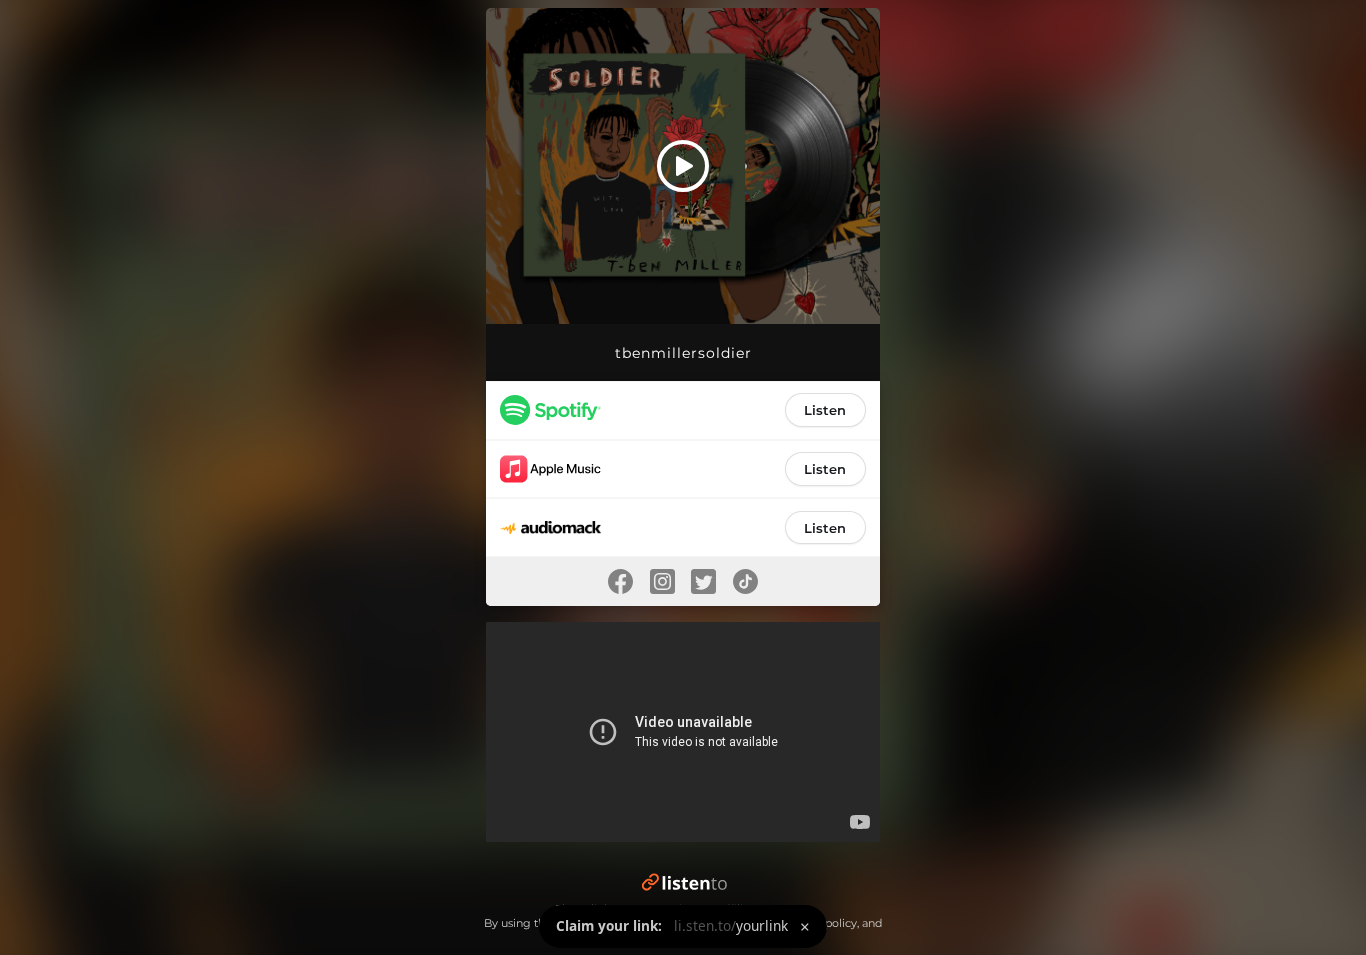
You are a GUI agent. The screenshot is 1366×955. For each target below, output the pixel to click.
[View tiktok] (746, 581)
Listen (825, 410)
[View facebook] (620, 581)
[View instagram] (662, 581)
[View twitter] (704, 581)
